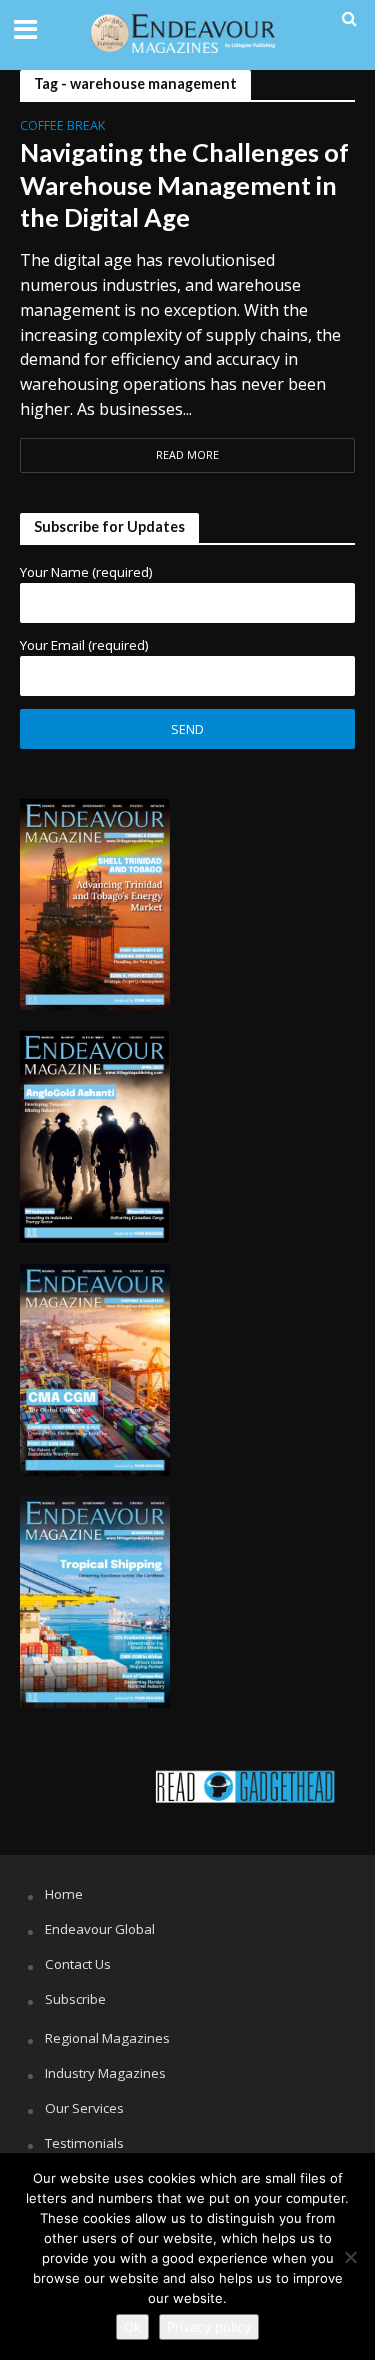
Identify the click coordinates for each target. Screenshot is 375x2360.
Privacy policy (209, 2327)
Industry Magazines (105, 2073)
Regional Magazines (107, 2038)
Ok (132, 2327)
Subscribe (75, 1999)
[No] (350, 2257)
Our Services (84, 2108)
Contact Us (78, 1964)
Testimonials (84, 2143)
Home (64, 1894)
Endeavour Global (100, 1929)
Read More (187, 455)
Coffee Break (62, 127)
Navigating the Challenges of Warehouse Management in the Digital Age (184, 184)
